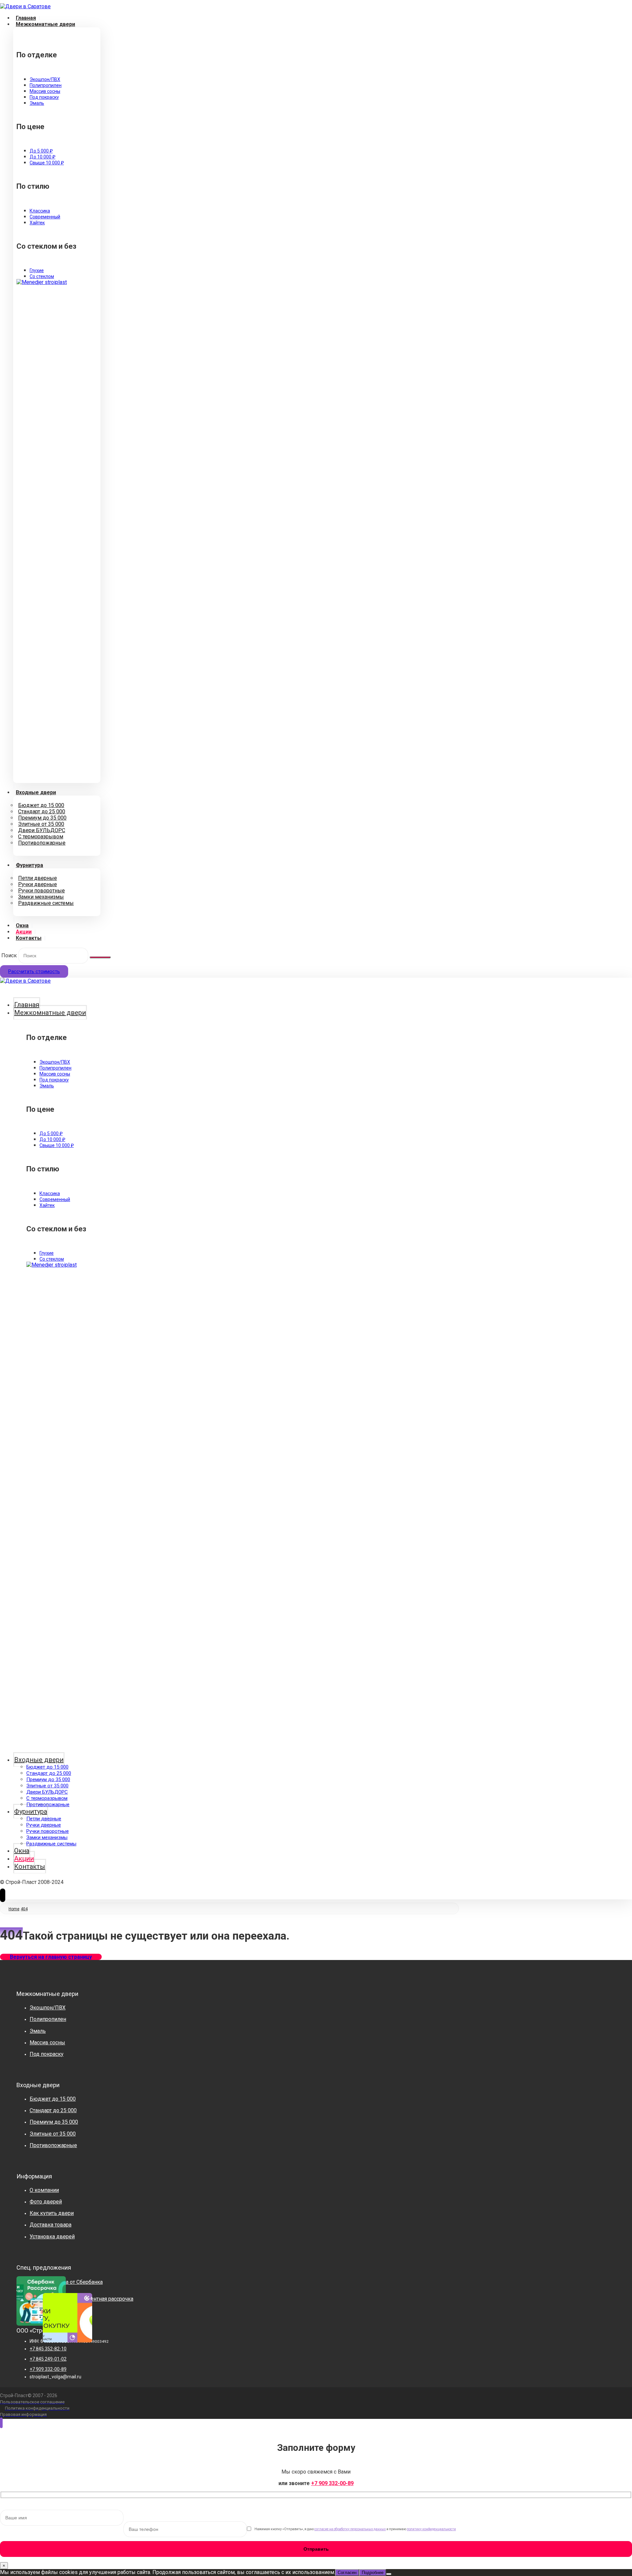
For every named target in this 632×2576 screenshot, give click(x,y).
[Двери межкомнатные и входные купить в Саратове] (25, 6)
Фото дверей (46, 2202)
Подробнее (373, 2573)
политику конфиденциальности (431, 2529)
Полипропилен (48, 2019)
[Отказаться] (389, 2574)
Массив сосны (47, 2043)
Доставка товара (51, 2225)
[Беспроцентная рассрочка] (53, 2303)
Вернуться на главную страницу (51, 1957)
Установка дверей (52, 2237)
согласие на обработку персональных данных (350, 2529)
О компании (44, 2190)
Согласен (347, 2573)
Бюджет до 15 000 (53, 2099)
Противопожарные (53, 2145)
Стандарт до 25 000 (53, 2110)
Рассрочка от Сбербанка (73, 2282)
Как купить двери (52, 2213)
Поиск (9, 955)
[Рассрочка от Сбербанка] (26, 2286)
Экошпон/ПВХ (48, 2008)
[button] (100, 957)
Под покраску (47, 2054)
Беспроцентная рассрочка (101, 2299)
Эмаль (38, 2031)
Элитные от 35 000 (53, 2134)
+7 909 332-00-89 (332, 2483)
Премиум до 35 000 (54, 2122)
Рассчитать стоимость (34, 971)
